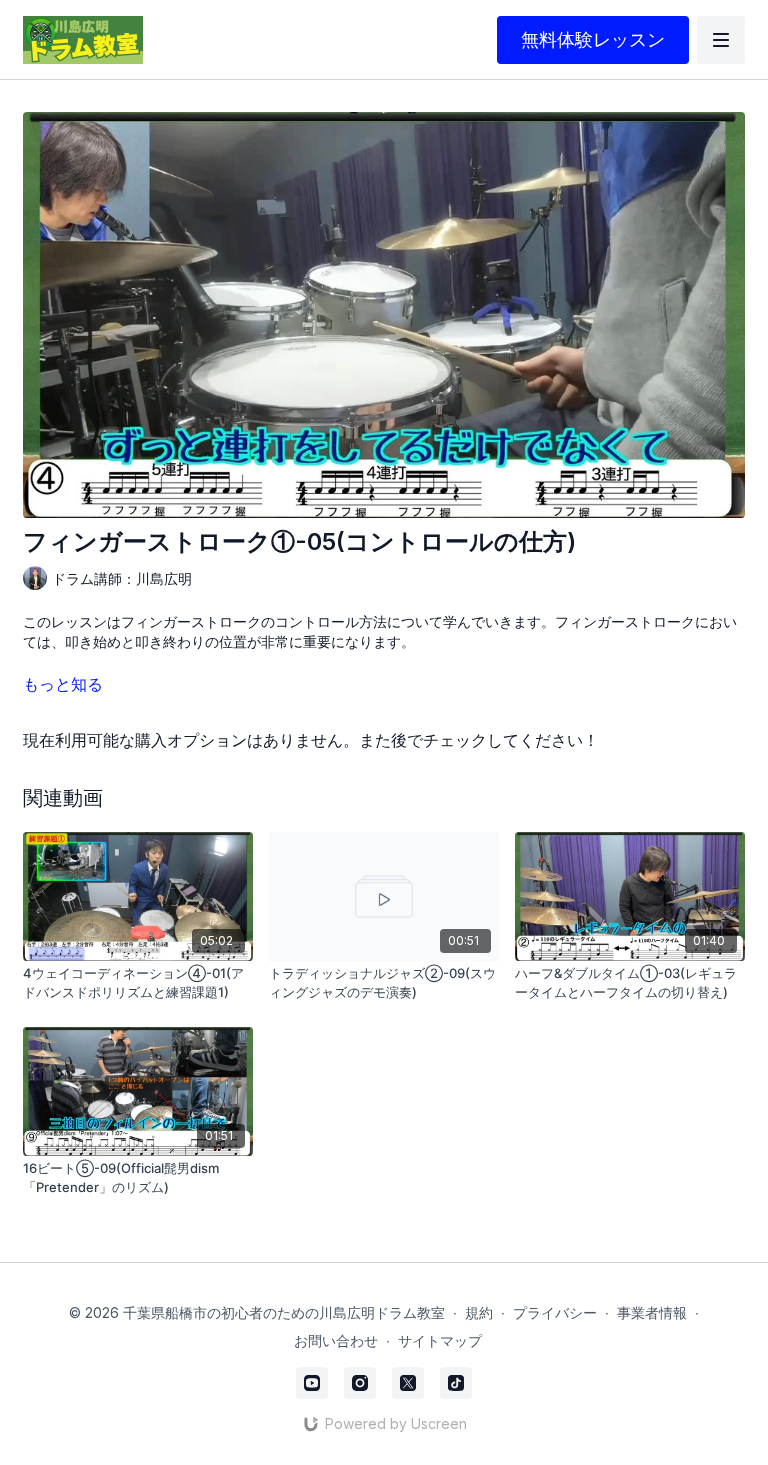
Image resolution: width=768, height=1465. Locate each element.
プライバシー (555, 1312)
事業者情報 (652, 1312)
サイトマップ (440, 1340)
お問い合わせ (336, 1340)
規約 (479, 1312)
